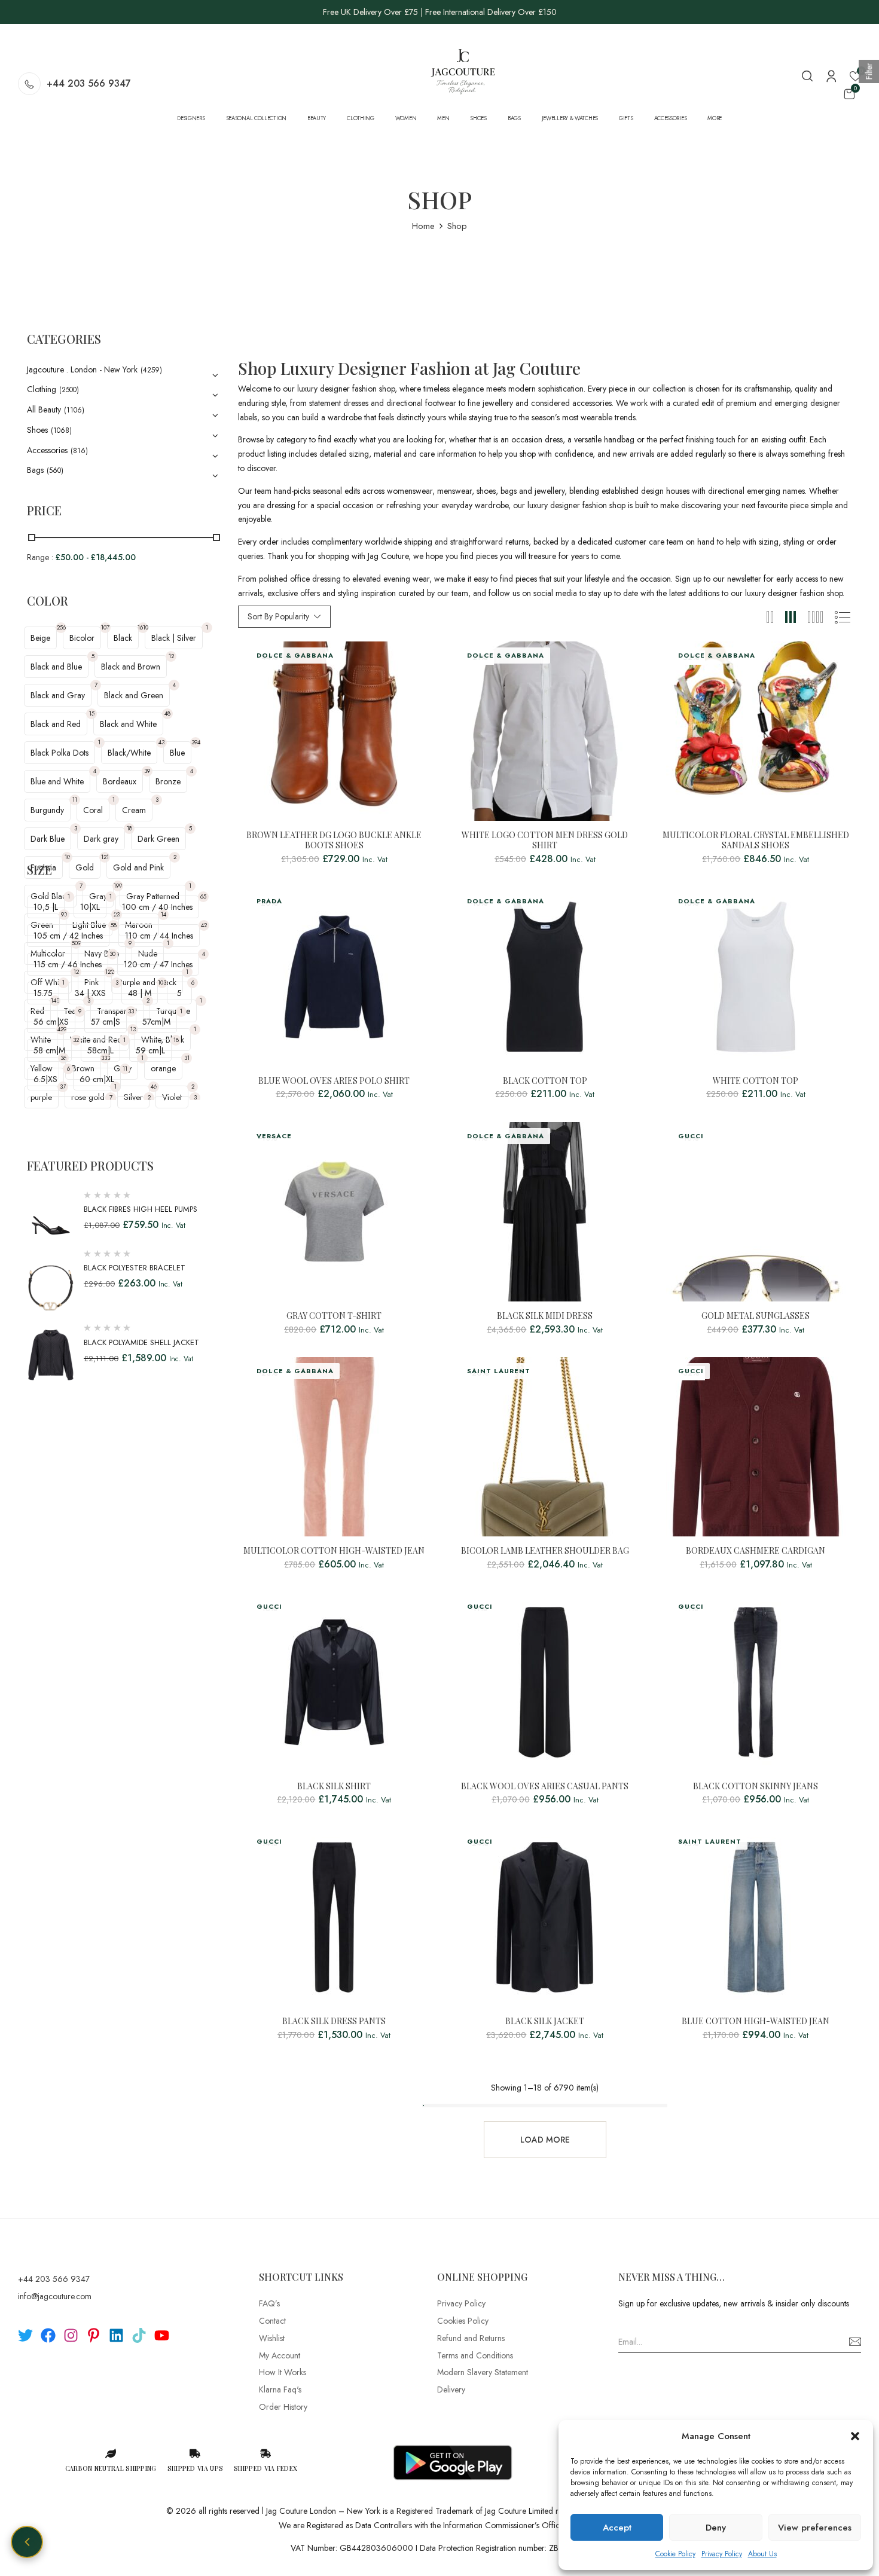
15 (92, 713)
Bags (35, 470)
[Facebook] (48, 2335)
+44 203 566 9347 (89, 83)
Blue (177, 753)
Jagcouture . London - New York (82, 369)
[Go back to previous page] (27, 2542)
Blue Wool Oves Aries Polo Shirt (334, 1081)
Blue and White (57, 781)
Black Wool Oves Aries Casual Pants (545, 1787)
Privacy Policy (722, 2554)
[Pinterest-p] (94, 2335)
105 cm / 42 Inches (68, 936)
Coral (93, 810)
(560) (55, 470)
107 (105, 627)
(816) (79, 451)
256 (61, 627)
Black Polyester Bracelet (135, 1268)
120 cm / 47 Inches (158, 964)
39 (147, 771)
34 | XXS (90, 993)
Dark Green (158, 839)
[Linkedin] (116, 2335)
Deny (716, 2528)
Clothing (42, 389)
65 (203, 896)
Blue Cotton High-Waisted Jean (756, 2022)
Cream (134, 810)
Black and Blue (56, 667)
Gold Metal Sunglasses (756, 1316)
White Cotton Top (756, 1081)
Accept (617, 2528)
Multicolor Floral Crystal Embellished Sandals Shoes (756, 841)
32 (76, 1040)
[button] (855, 2436)
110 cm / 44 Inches (159, 936)
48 (167, 713)
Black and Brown (131, 667)
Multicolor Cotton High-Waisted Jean (334, 1551)
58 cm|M (49, 1050)
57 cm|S (106, 1022)
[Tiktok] (139, 2335)
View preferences (815, 2528)
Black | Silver (174, 638)
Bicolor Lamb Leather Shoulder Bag (545, 1551)
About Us (762, 2554)
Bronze (168, 781)
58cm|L (100, 1050)
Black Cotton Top (545, 1081)
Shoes (37, 430)
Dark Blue (48, 839)
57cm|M (156, 1022)
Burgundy (47, 810)
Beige (40, 638)
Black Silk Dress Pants (334, 2022)
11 (75, 800)
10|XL (90, 907)
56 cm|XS (51, 1022)
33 (131, 1011)
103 (162, 983)
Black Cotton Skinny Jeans (756, 1787)
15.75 (43, 993)
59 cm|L (150, 1050)
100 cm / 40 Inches (157, 907)
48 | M (140, 993)
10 (67, 857)
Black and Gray (58, 695)
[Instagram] (71, 2335)
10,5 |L (46, 907)
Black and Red (56, 724)
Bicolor (82, 638)
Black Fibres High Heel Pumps (141, 1209)
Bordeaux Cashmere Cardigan (756, 1551)
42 (204, 925)
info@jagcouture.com (55, 2296)
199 (118, 886)
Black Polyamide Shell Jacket (141, 1342)
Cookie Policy (675, 2554)
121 (105, 857)
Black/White (129, 753)
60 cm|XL (97, 1079)
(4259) (151, 370)
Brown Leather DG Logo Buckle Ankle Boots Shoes (334, 841)
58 (114, 925)
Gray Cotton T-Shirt (334, 1316)
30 (112, 954)
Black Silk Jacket (545, 2022)
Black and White (128, 724)
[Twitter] (25, 2335)
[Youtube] (162, 2335)
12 (171, 656)
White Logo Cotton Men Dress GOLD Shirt (545, 841)
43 (161, 742)
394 (196, 742)
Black (123, 638)
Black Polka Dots (59, 753)
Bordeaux (120, 781)
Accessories (47, 450)
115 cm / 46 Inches (68, 964)
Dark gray (101, 839)
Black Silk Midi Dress (545, 1316)
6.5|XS (45, 1079)
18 (129, 828)
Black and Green (134, 695)
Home (423, 226)
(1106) (74, 410)
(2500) (69, 390)
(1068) (61, 430)
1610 (143, 627)
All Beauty (44, 410)
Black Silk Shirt (334, 1787)
